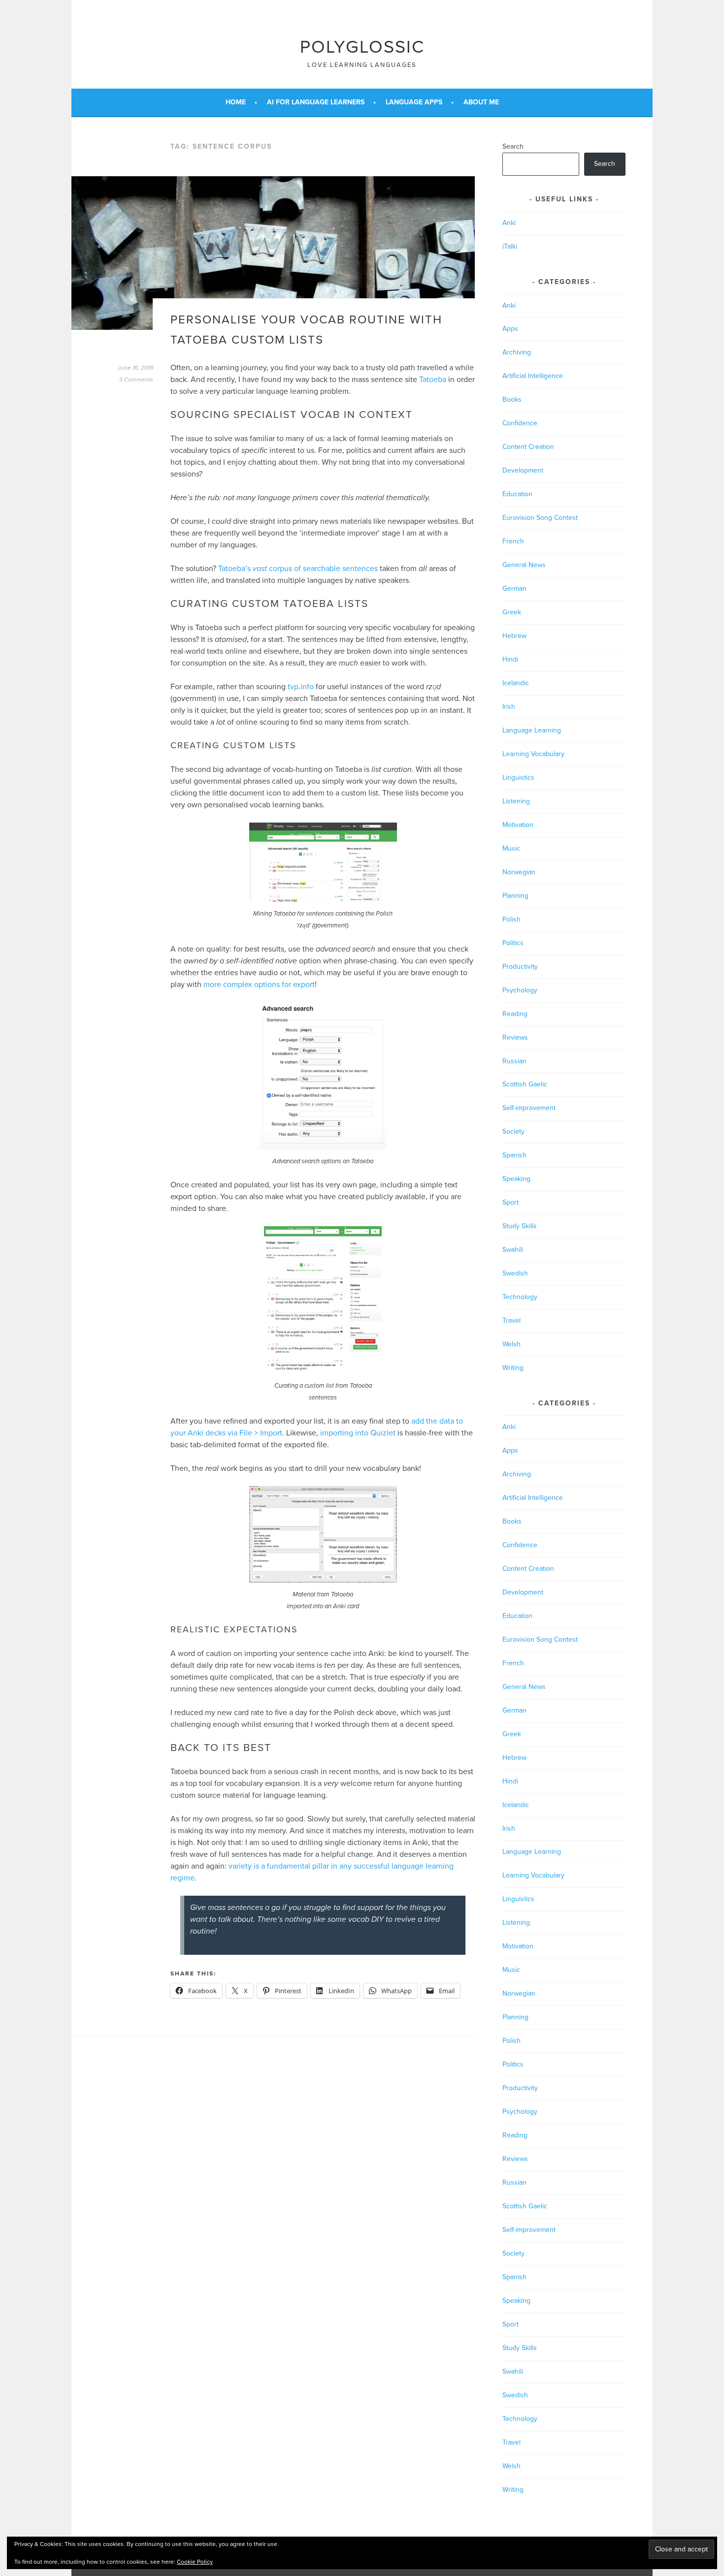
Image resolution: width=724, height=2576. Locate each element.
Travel (511, 1320)
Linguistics (518, 778)
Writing (513, 1368)
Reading (515, 1014)
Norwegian (519, 872)
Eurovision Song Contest (540, 518)
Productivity (520, 967)
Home (236, 102)
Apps (510, 329)
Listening (516, 801)
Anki (509, 223)
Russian (514, 1061)
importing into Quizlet (358, 1433)
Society (513, 1131)
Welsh (511, 1344)
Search (513, 146)
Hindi (510, 659)
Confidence (520, 423)
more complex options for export (259, 985)
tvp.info (301, 687)
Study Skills (520, 1226)
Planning (515, 896)
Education (517, 494)
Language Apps (414, 102)
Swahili (513, 1250)
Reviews (515, 1037)
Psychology (520, 990)
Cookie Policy (195, 2562)
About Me (481, 102)
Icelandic (516, 683)
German (514, 588)
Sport (510, 1202)
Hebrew (514, 636)
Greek (512, 612)
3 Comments (136, 380)
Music (511, 848)
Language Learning (532, 730)
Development (523, 470)
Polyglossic (362, 47)
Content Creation (528, 447)
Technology (520, 1297)
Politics (513, 943)
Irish (509, 707)
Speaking (516, 1179)
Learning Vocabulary (533, 754)
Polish (511, 919)
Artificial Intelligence (533, 376)
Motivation (518, 825)
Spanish (514, 1155)
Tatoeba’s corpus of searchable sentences (298, 569)
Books (512, 399)
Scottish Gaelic (525, 1084)
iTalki (510, 246)
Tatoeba (433, 380)
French (513, 541)
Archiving (517, 352)
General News (524, 565)
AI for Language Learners (316, 102)
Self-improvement (529, 1108)
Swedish (515, 1273)
